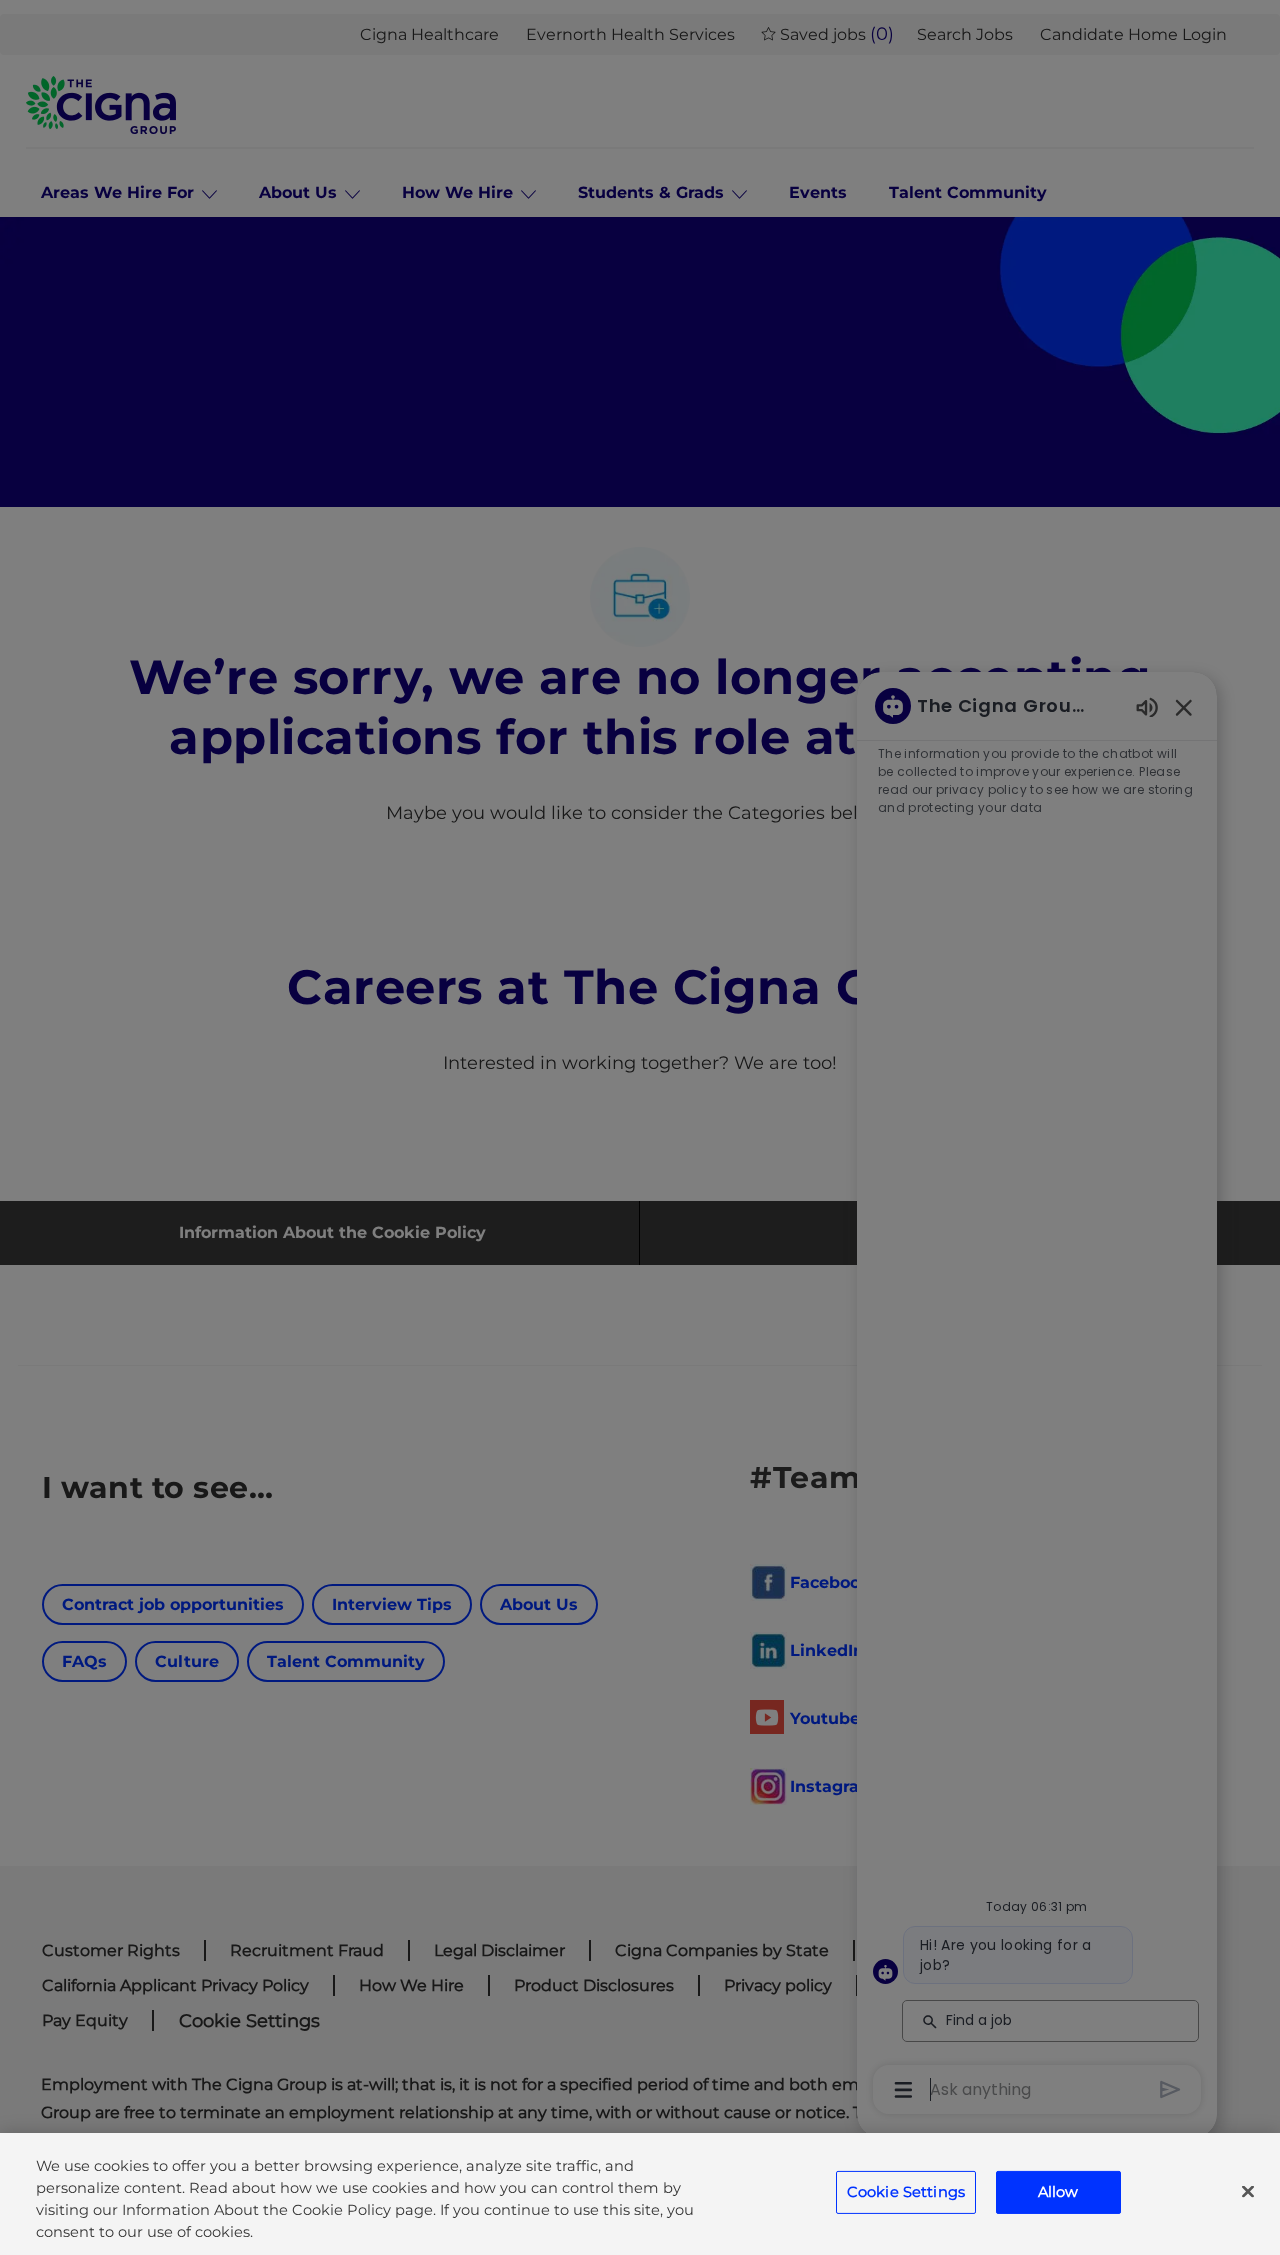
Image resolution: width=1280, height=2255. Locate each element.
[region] (640, 2194)
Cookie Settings (906, 2192)
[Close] (1248, 2192)
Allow (1058, 2192)
